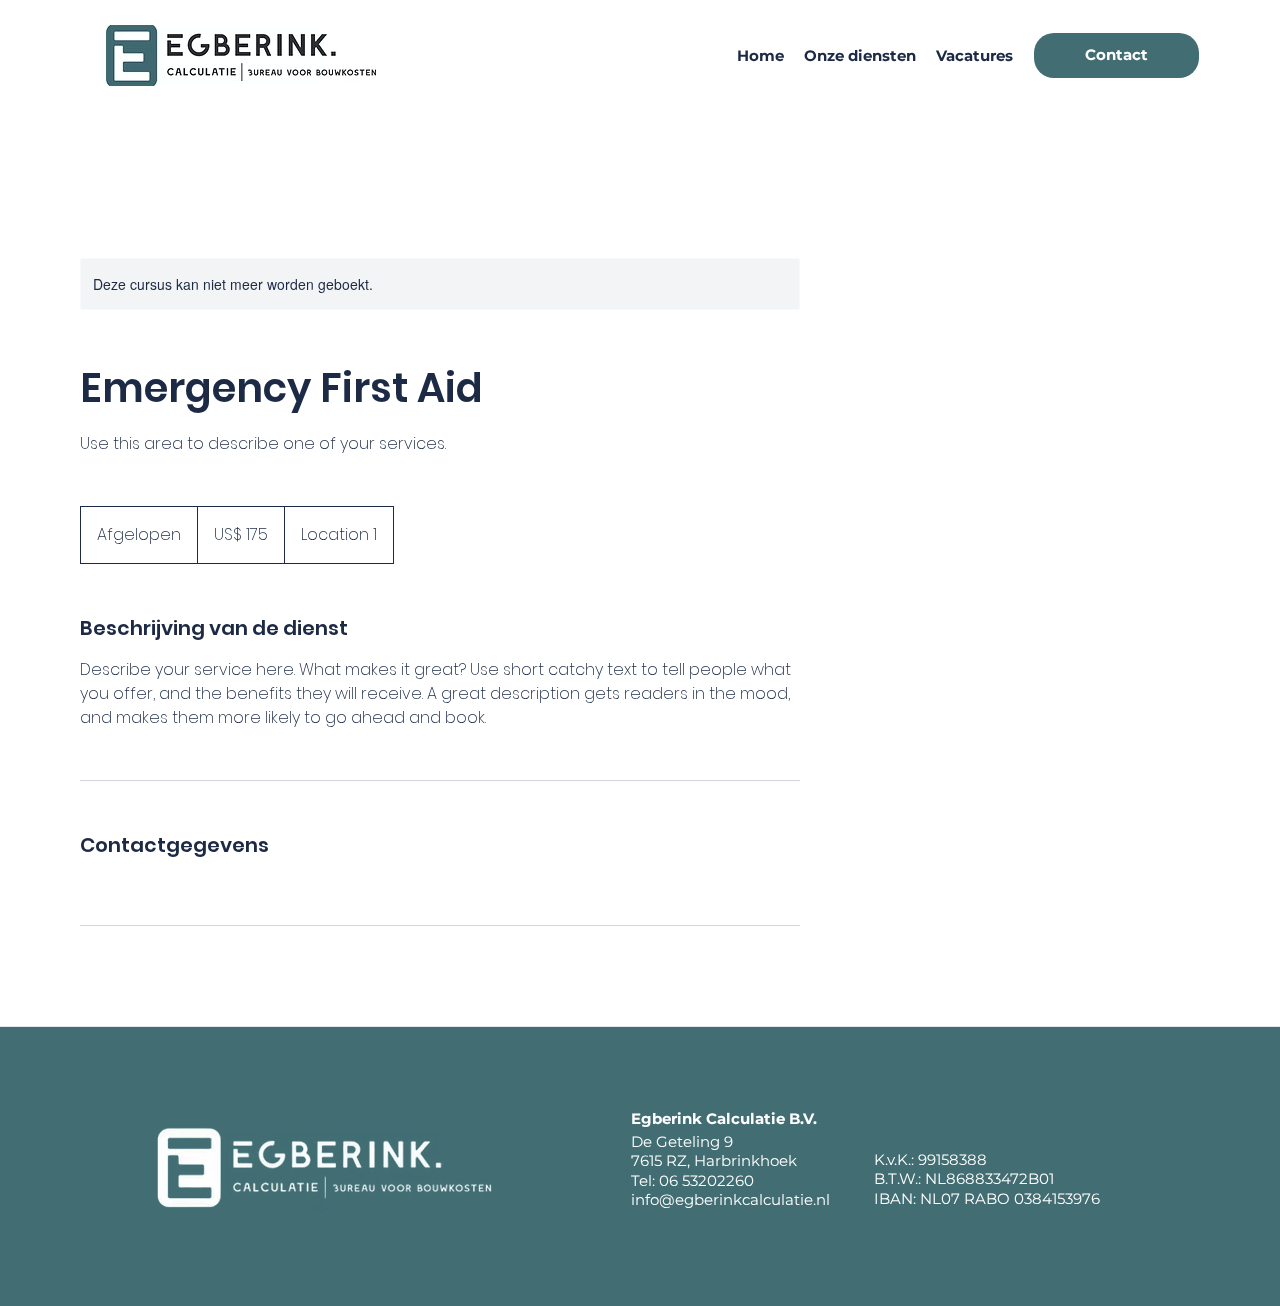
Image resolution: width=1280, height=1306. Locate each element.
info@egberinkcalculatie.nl (730, 1199)
